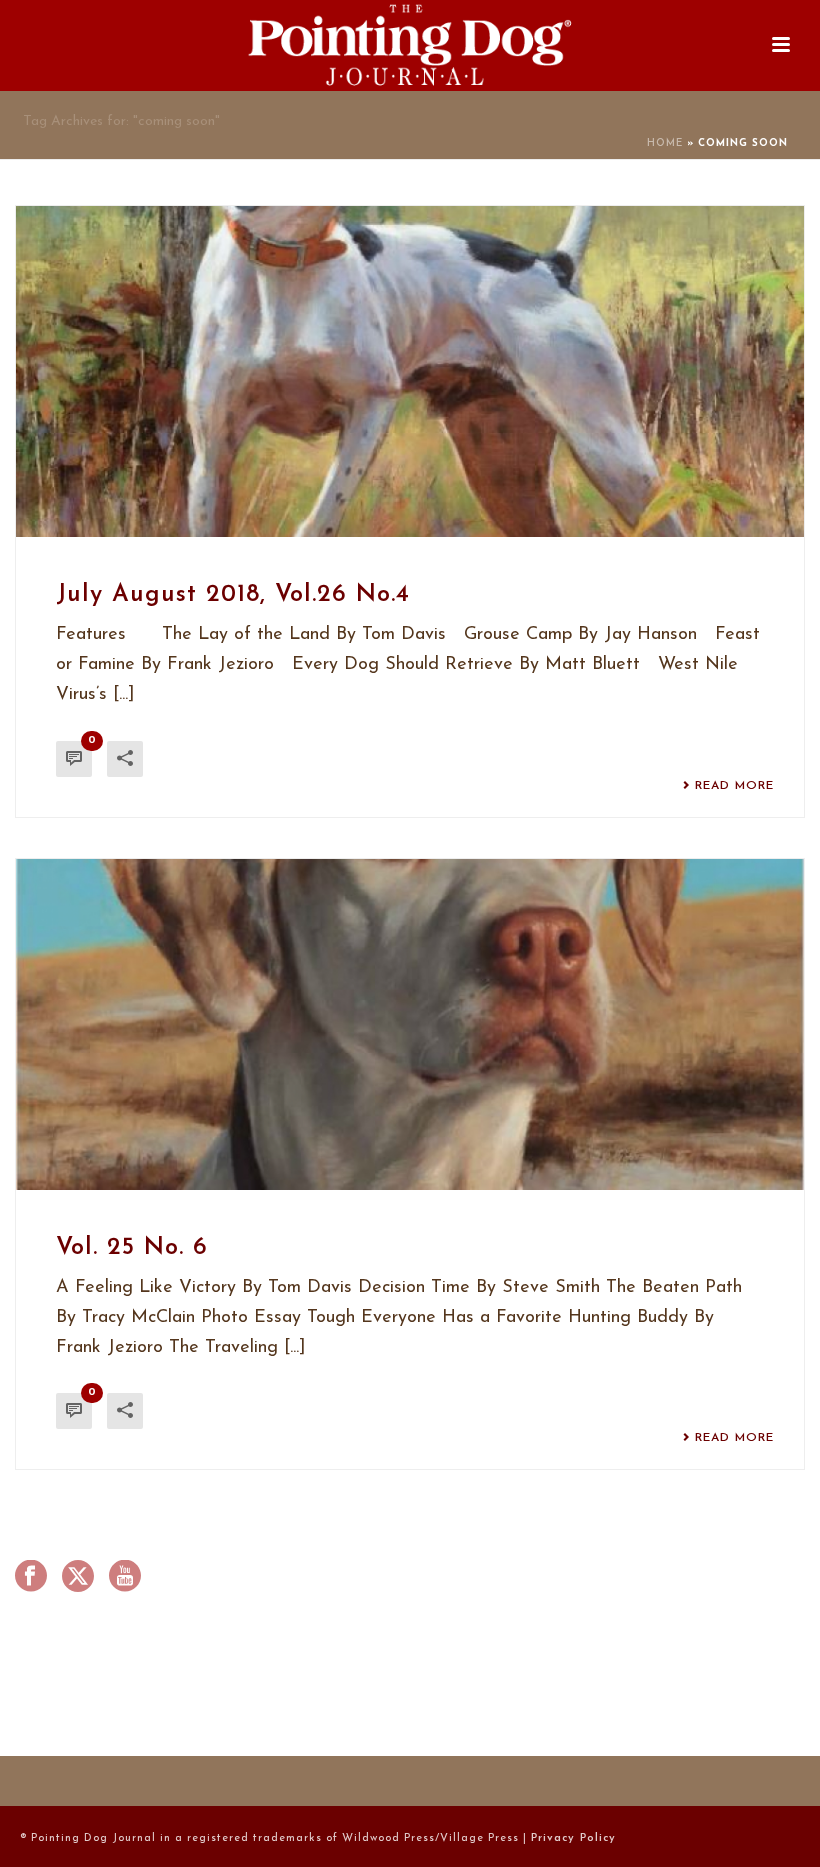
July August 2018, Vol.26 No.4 (233, 595)
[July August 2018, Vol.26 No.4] (410, 371)
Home (665, 143)
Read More (734, 786)
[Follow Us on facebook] (31, 1578)
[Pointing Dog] (410, 45)
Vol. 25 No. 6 (132, 1248)
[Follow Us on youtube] (125, 1578)
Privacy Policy (573, 1838)
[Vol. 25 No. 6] (410, 1024)
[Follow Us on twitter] (78, 1578)
